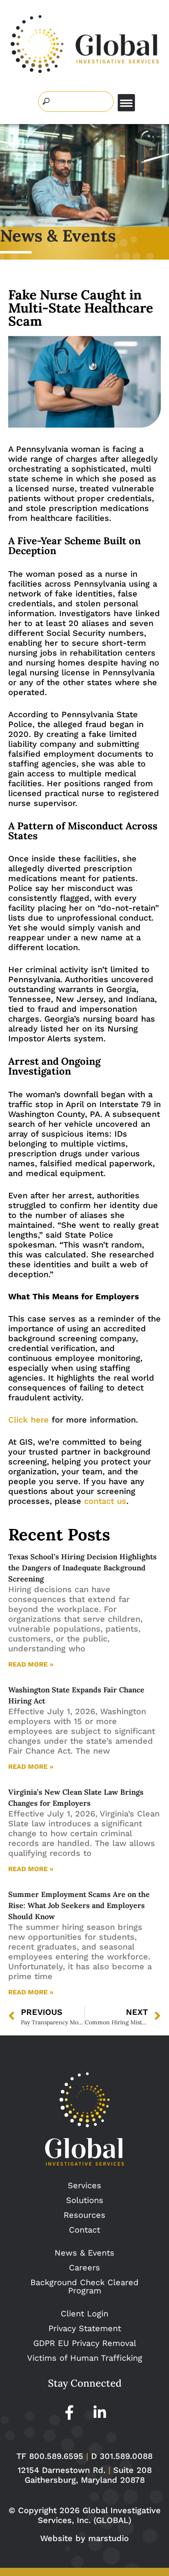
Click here (29, 1420)
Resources (84, 2215)
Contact (84, 2230)
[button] (126, 103)
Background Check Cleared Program (84, 2286)
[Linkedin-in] (100, 2412)
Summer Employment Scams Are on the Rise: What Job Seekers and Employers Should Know (79, 1905)
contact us (105, 1501)
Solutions (85, 2200)
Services (84, 2185)
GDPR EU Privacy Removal (85, 2343)
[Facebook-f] (69, 2412)
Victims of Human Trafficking (85, 2358)
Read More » (31, 1664)
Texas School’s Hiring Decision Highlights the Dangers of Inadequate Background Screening (82, 1568)
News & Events (84, 2253)
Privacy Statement (85, 2328)
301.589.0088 (126, 2456)
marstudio (108, 2538)
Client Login (84, 2314)
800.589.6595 (56, 2456)
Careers (84, 2268)
